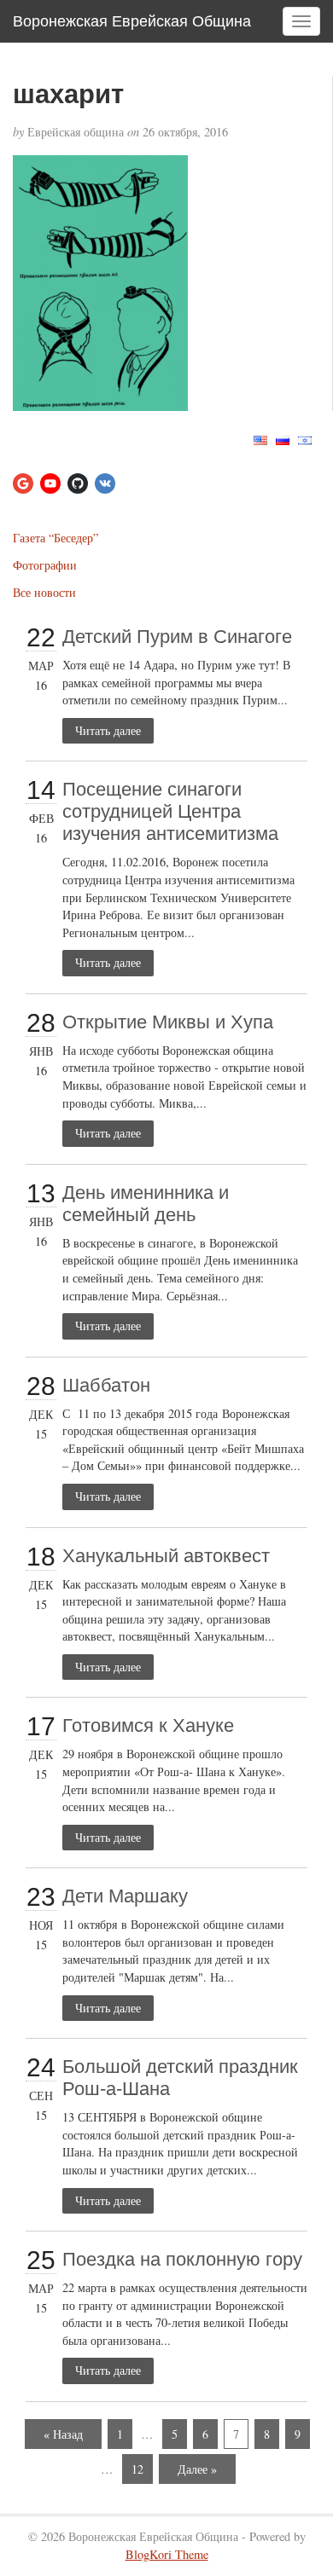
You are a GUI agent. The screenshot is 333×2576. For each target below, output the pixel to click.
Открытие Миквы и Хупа (168, 1022)
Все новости (44, 592)
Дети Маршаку (125, 1896)
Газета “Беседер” (55, 538)
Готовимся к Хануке (148, 1725)
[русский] (283, 439)
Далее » (197, 2469)
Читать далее (108, 730)
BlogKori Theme (167, 2554)
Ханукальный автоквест (166, 1556)
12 (137, 2469)
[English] (260, 439)
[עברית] (305, 439)
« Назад (63, 2434)
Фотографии (45, 565)
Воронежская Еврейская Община (132, 21)
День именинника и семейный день (146, 1204)
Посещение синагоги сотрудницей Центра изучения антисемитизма (170, 811)
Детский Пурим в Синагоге (177, 637)
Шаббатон (106, 1385)
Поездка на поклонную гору (182, 2259)
